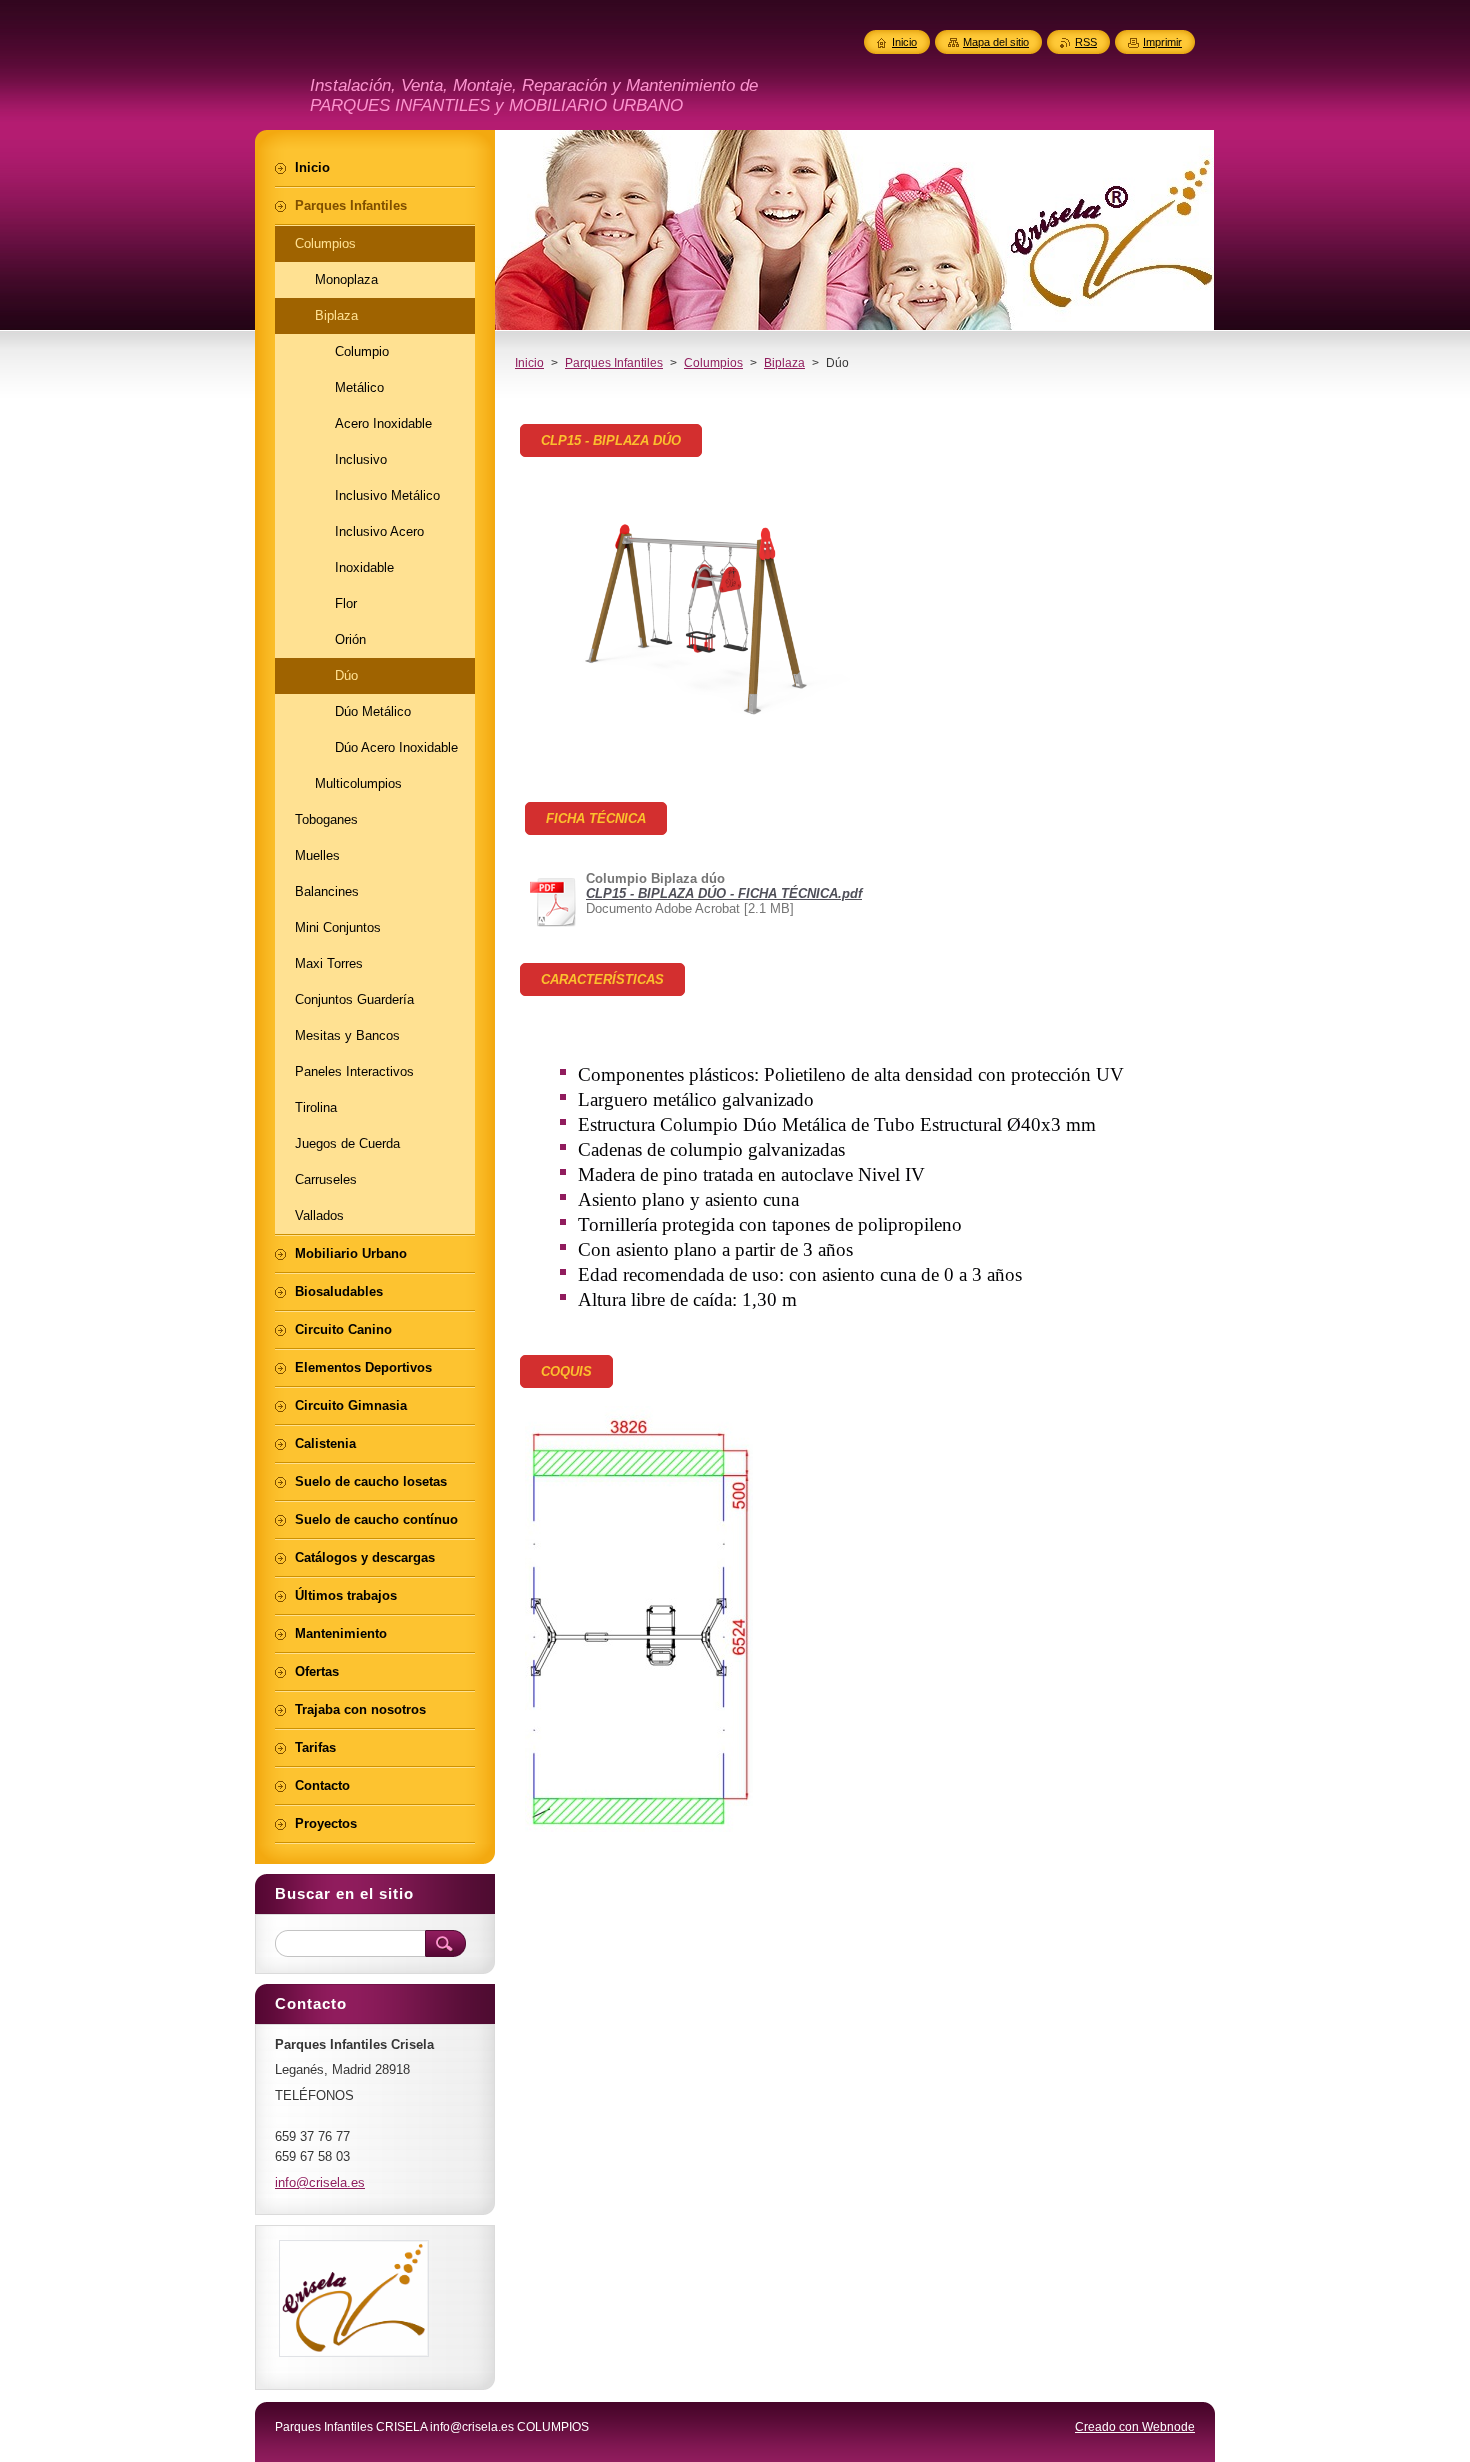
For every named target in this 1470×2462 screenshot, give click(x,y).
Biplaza (784, 363)
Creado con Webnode (1135, 2427)
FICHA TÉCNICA (596, 818)
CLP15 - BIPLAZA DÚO (611, 440)
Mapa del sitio (996, 42)
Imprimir (1162, 42)
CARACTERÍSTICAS (602, 979)
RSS (1086, 42)
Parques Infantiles (614, 363)
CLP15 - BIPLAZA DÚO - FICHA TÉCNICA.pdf (724, 893)
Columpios (713, 363)
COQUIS (566, 1371)
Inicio (529, 363)
